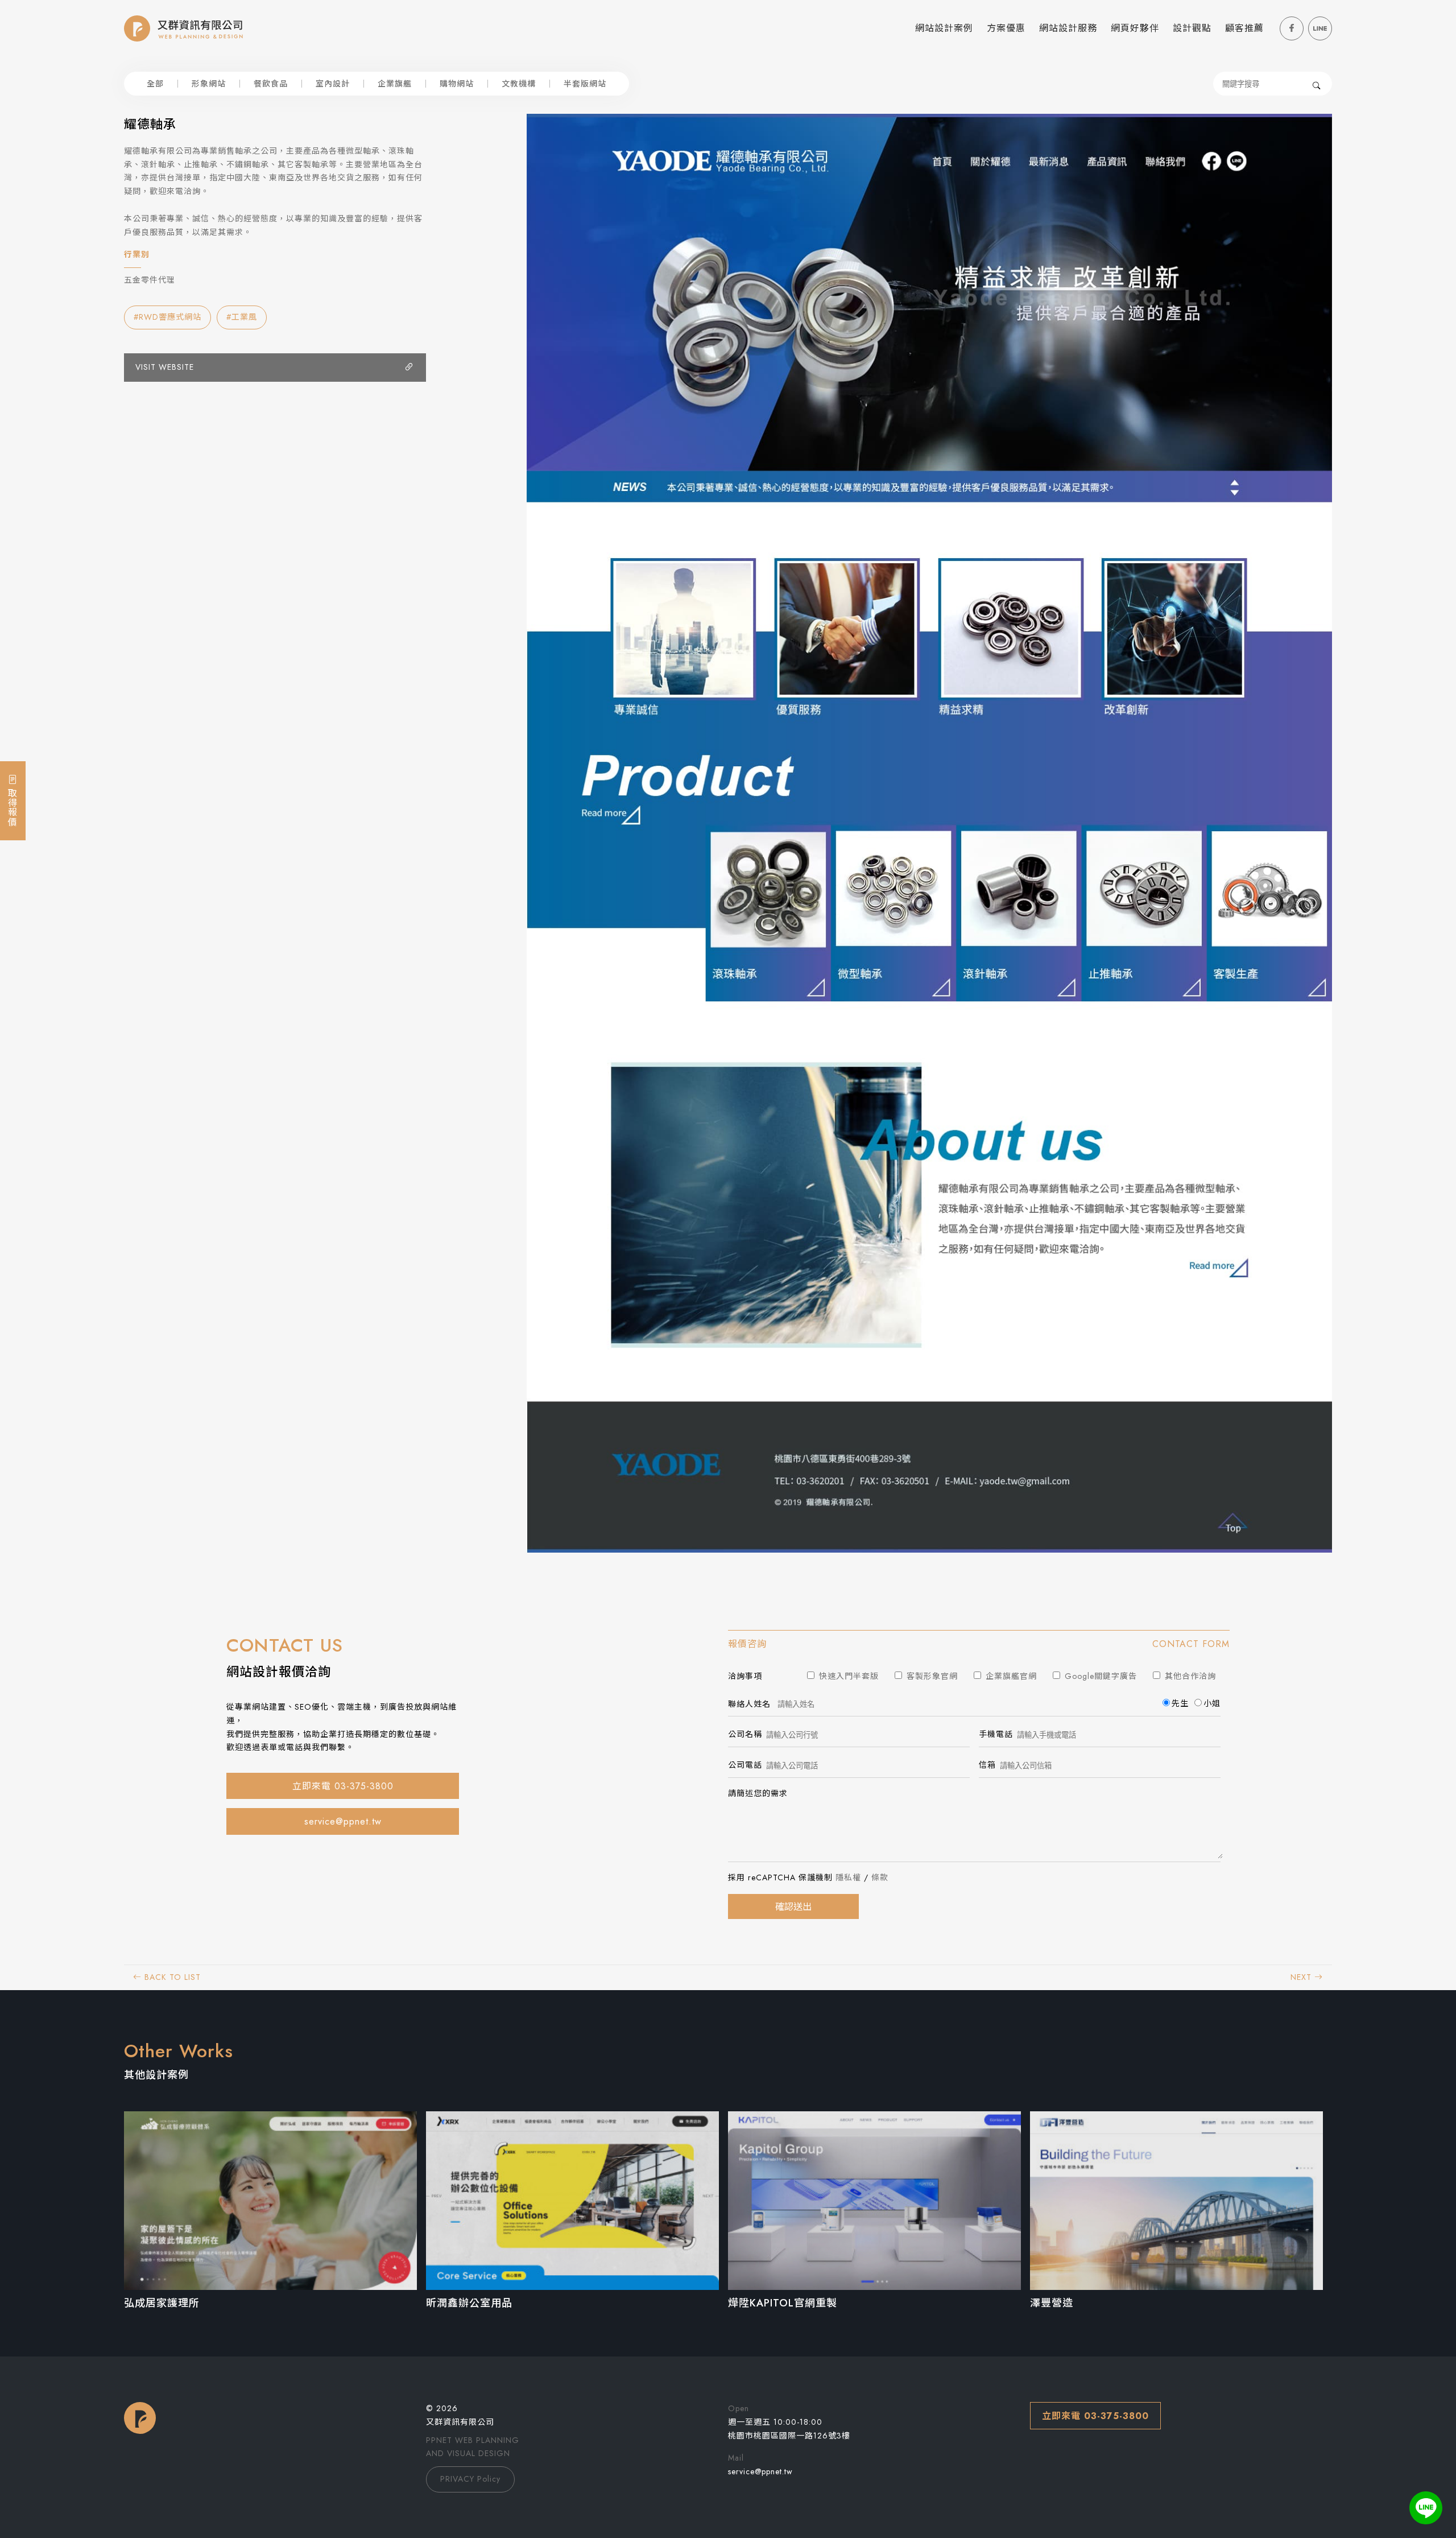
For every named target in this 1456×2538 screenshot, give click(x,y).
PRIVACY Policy (470, 2479)
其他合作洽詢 (1189, 1676)
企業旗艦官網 (1010, 1676)
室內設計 (333, 84)
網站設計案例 (944, 28)
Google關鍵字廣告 (1099, 1676)
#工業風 (242, 317)
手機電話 (996, 1734)
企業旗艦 (395, 84)
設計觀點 (1192, 28)
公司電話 (745, 1765)
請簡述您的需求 (758, 1793)
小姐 (1212, 1703)
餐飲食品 (271, 84)
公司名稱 (745, 1734)
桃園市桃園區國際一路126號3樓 (789, 2436)
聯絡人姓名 (749, 1704)
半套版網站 (585, 84)
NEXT (1302, 1977)
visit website (165, 367)
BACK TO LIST (171, 1977)
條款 (880, 1877)
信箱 (987, 1765)
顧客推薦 (1244, 28)
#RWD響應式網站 (167, 317)
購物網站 (457, 84)
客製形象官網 (931, 1676)
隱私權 (848, 1877)
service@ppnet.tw (343, 1821)
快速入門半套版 (847, 1676)
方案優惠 (1006, 28)
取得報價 (12, 806)
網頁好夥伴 (1135, 28)
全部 (155, 84)
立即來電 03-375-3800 (343, 1786)
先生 (1180, 1703)
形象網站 (209, 84)
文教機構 (519, 84)
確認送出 (793, 1907)
